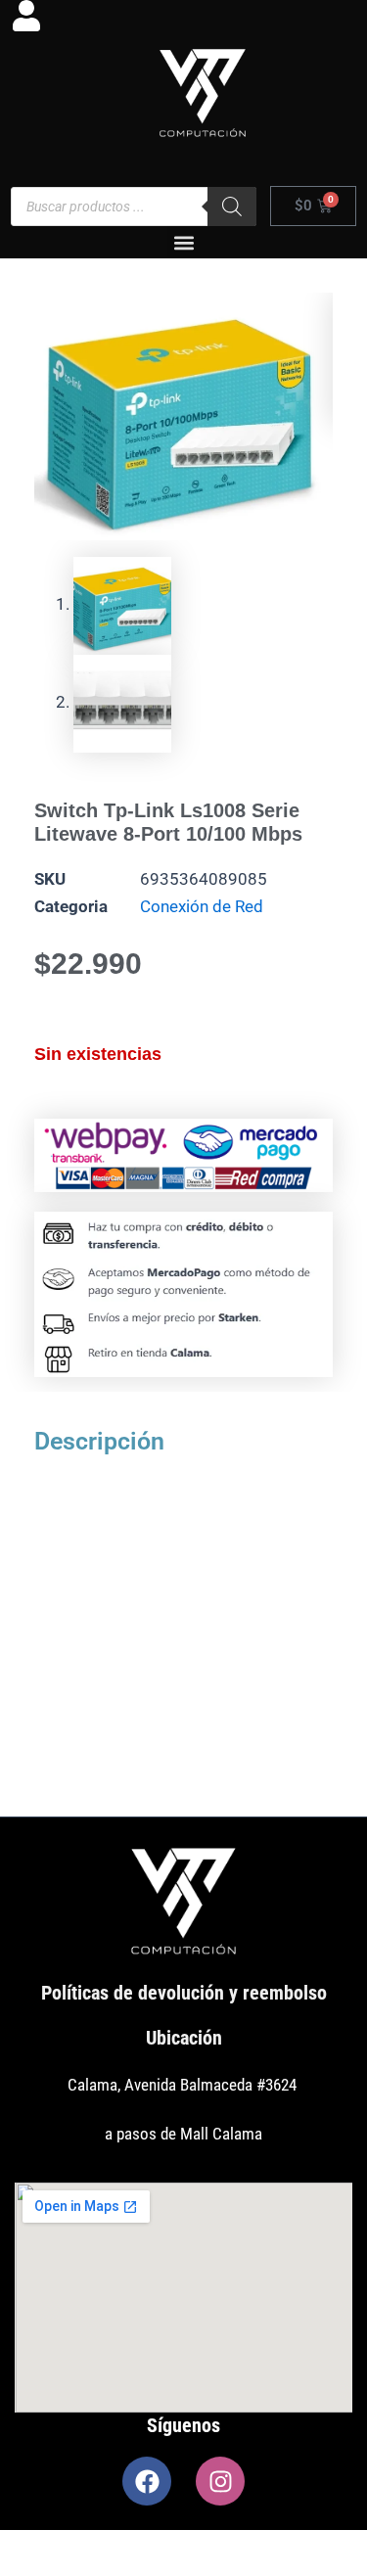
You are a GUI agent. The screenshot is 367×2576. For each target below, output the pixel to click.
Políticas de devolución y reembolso (184, 1993)
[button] (183, 242)
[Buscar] (232, 207)
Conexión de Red (202, 906)
